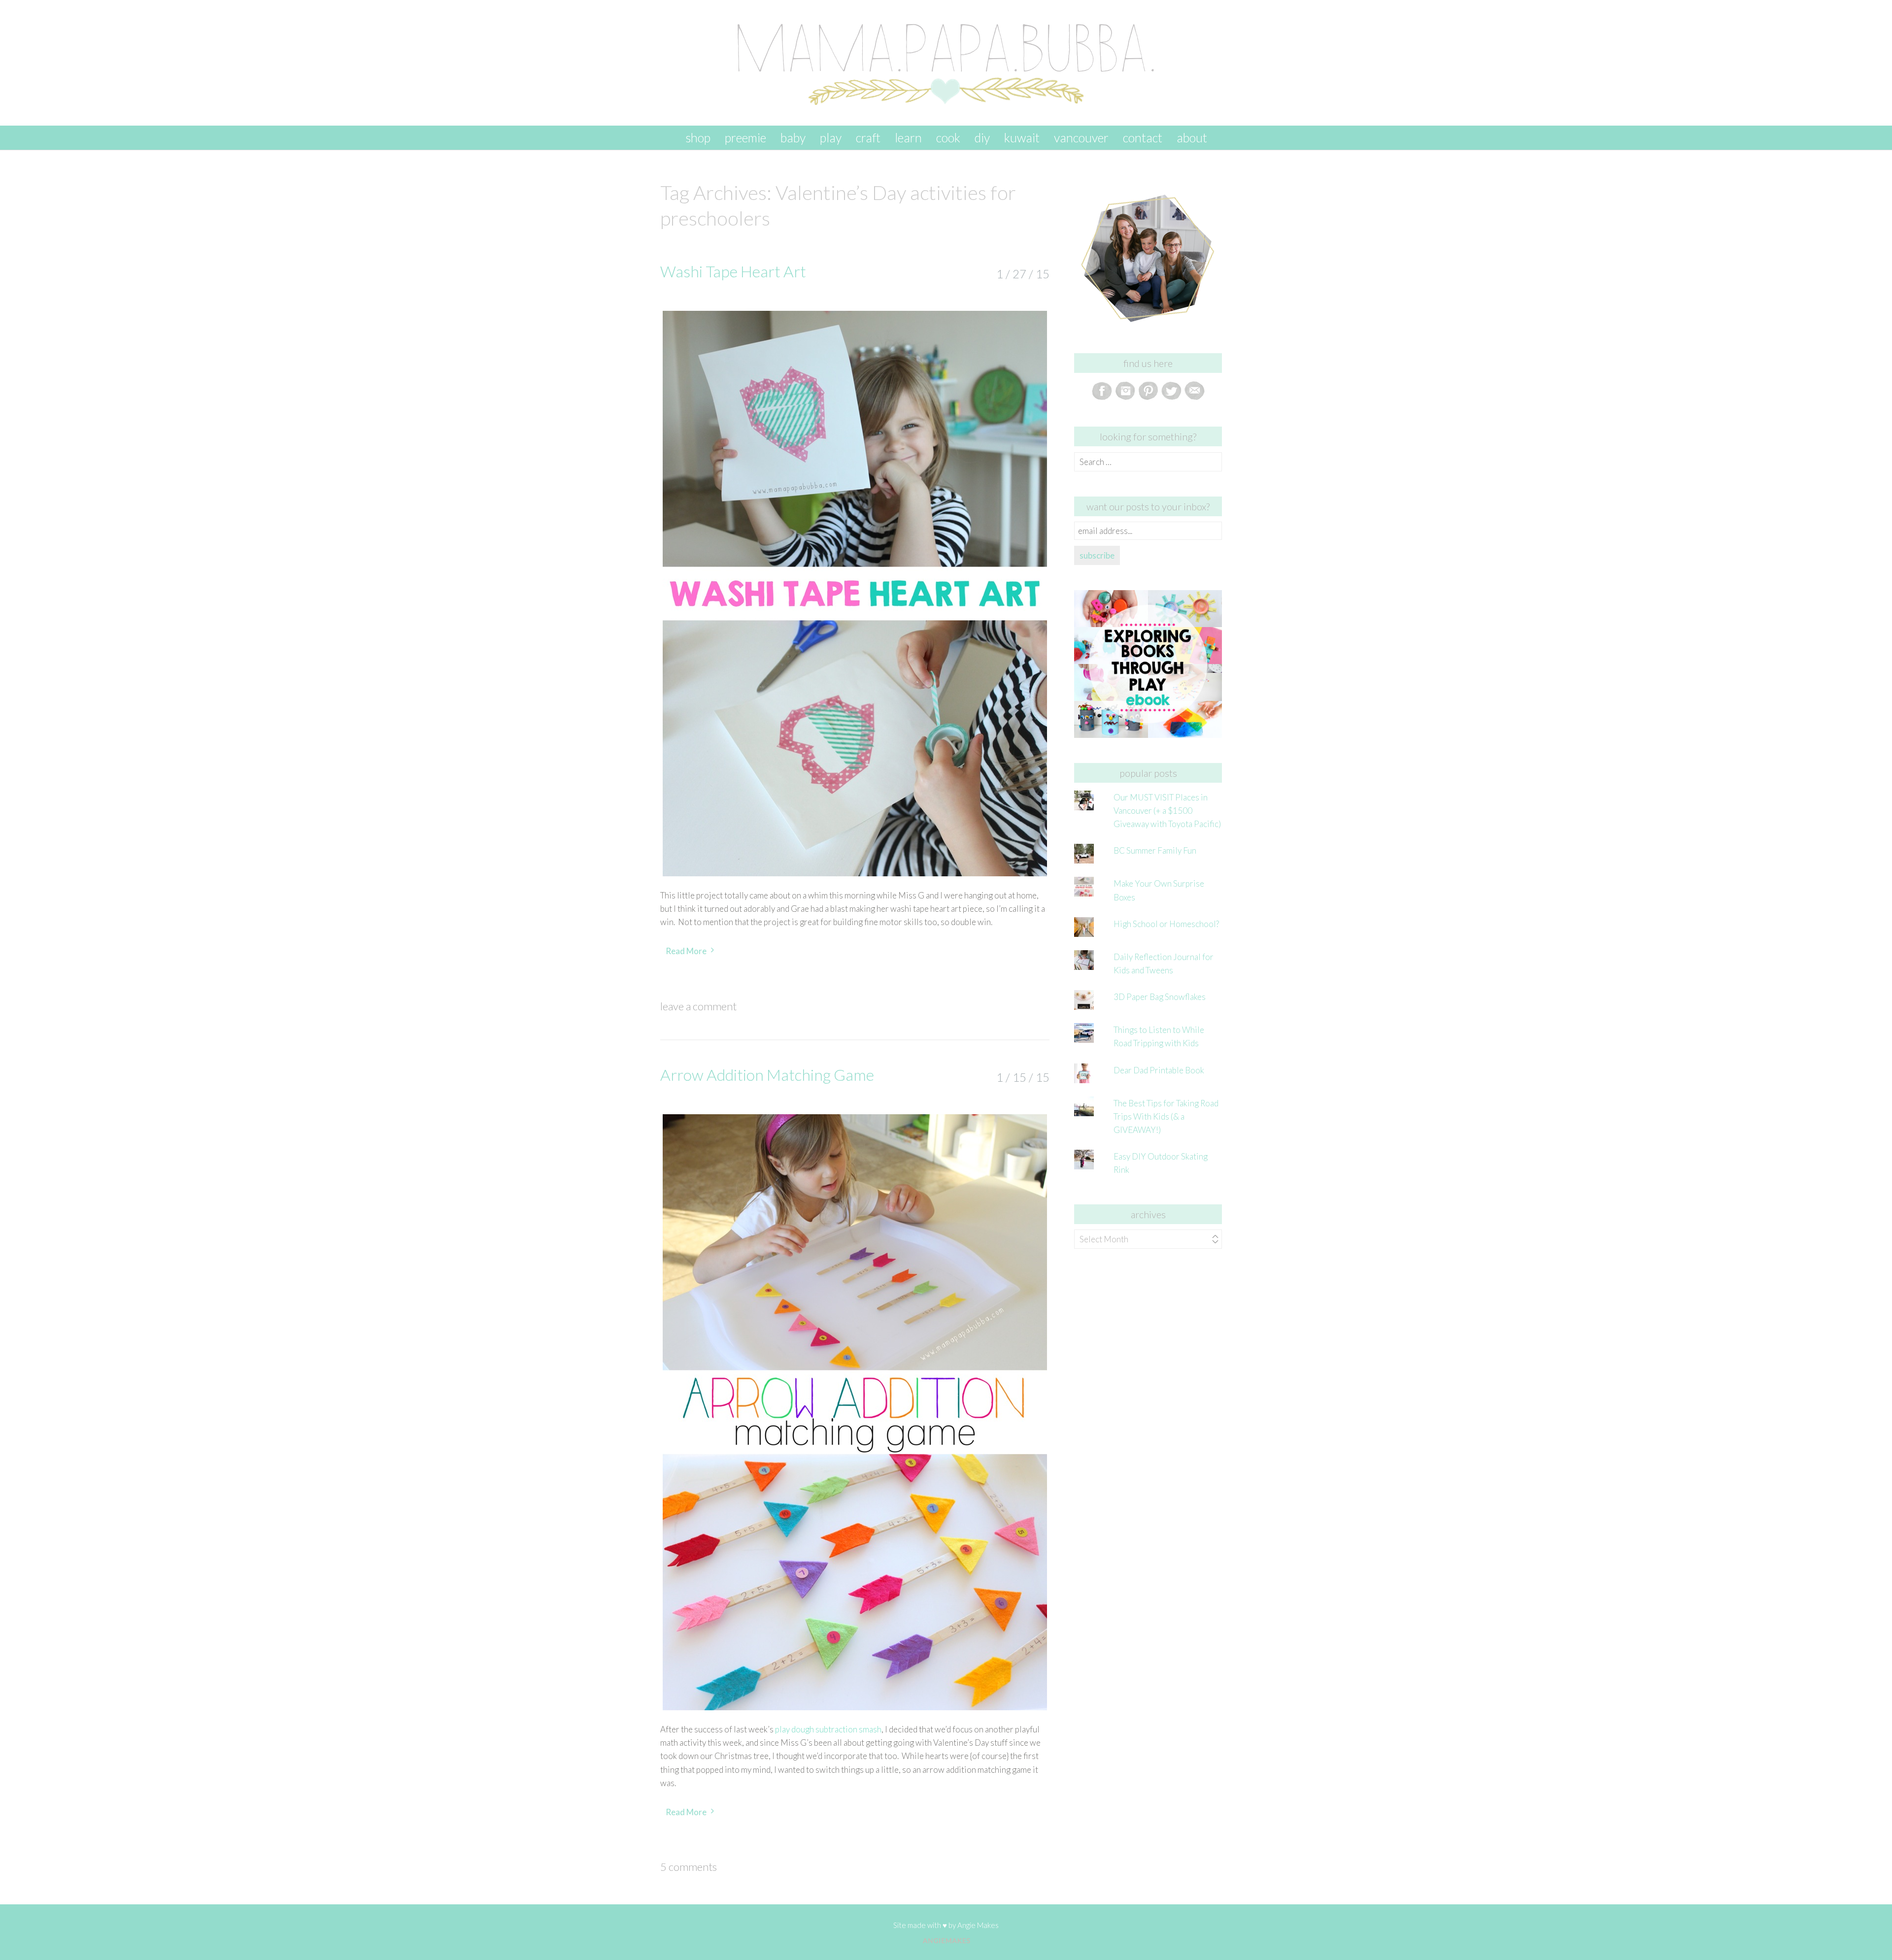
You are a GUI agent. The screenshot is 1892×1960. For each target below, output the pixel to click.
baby (793, 137)
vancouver (1081, 137)
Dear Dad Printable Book (1159, 1070)
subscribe (1097, 555)
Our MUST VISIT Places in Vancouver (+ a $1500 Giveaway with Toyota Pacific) (1167, 811)
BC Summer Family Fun (1155, 850)
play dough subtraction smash (828, 1729)
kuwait (1022, 137)
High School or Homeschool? (1166, 924)
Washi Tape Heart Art (733, 271)
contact (1143, 137)
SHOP (698, 137)
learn (908, 137)
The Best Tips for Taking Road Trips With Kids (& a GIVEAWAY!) (1166, 1116)
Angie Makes (978, 1925)
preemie (745, 137)
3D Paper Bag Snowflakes (1160, 997)
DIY (982, 137)
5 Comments (689, 1867)
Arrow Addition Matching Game (767, 1075)
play (831, 137)
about (1192, 137)
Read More (686, 951)
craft (868, 137)
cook (948, 137)
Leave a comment (698, 1006)
